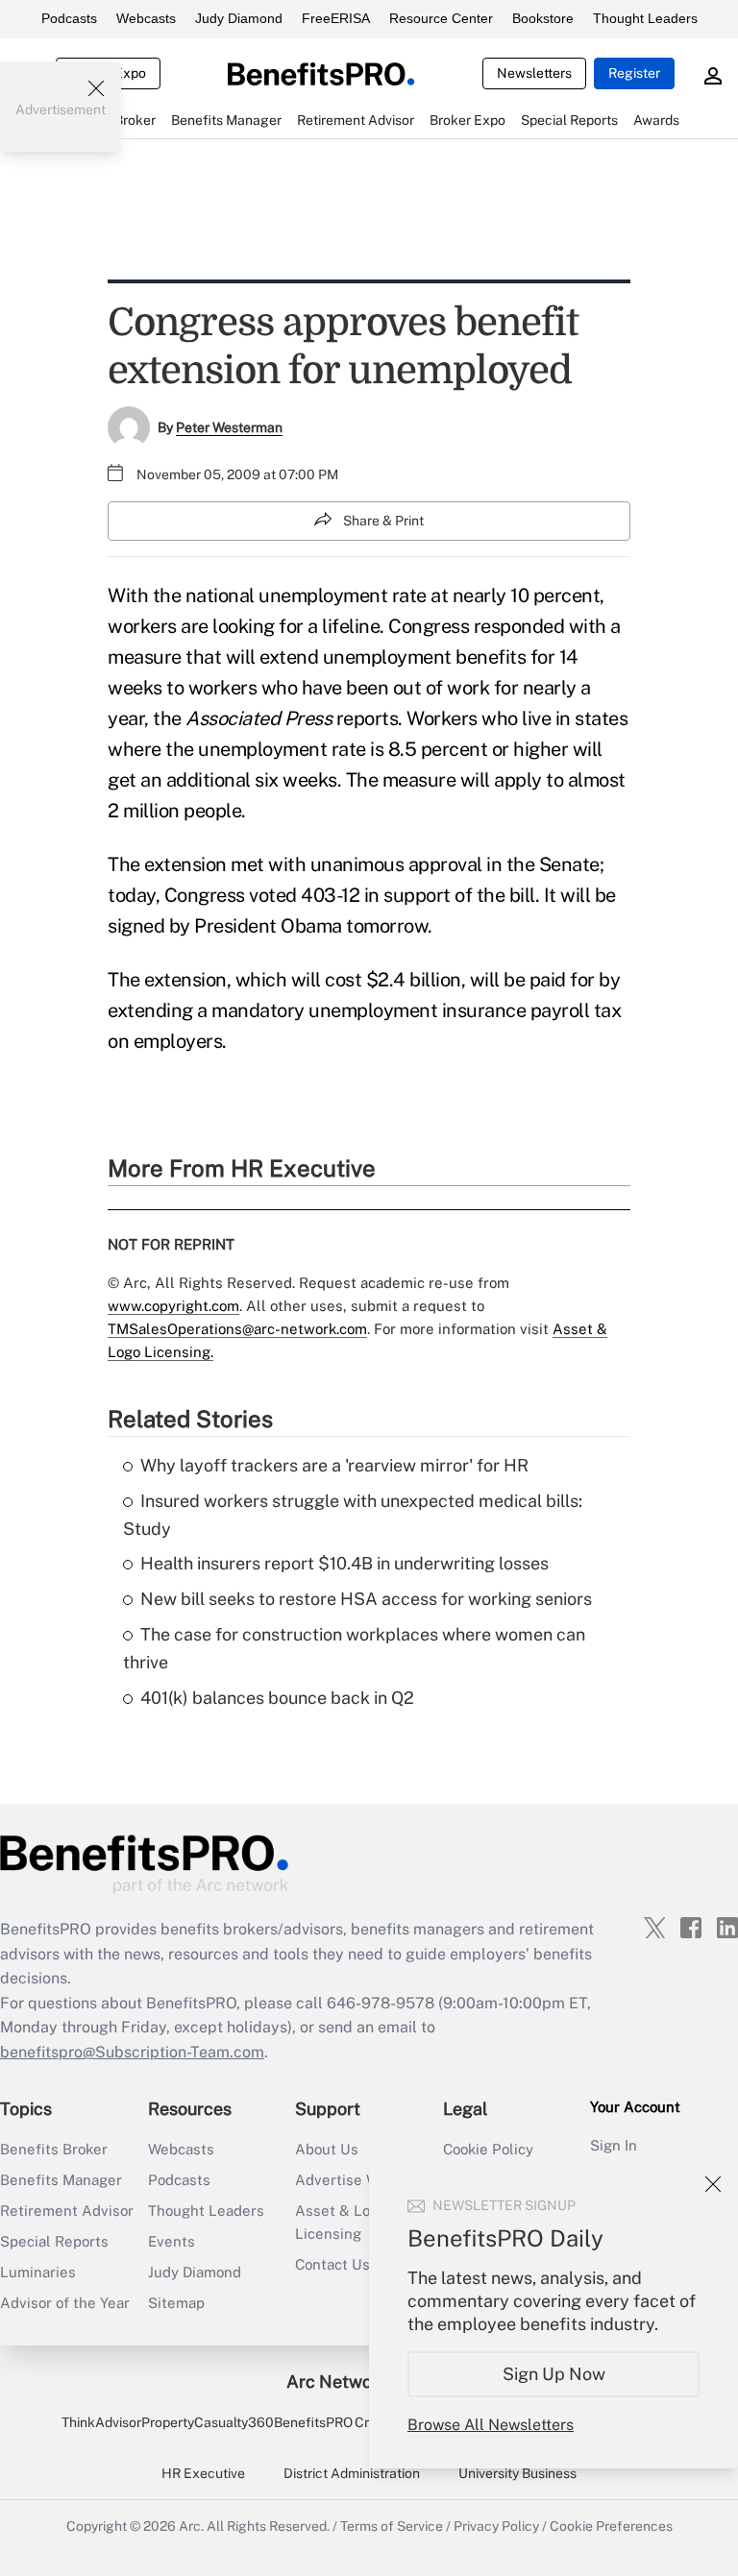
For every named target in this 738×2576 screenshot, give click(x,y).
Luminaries (38, 2272)
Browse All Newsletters (491, 2425)
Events (172, 2241)
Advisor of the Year (65, 2303)
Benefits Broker (54, 2149)
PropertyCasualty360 (208, 2422)
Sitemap (176, 2303)
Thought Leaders (645, 18)
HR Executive (203, 2473)
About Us (327, 2149)
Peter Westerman (229, 427)
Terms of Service (392, 2526)
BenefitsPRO (313, 2422)
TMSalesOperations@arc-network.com (237, 1329)
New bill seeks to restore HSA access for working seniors (366, 1599)
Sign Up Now (554, 2374)
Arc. (191, 2526)
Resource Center (441, 18)
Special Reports (54, 2241)
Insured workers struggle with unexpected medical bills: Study (353, 1515)
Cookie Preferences (611, 2526)
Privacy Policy (496, 2526)
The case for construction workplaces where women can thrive (354, 1648)
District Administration (352, 2473)
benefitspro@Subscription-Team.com (132, 2052)
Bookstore (543, 18)
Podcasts (69, 18)
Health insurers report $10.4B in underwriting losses (344, 1563)
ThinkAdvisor (101, 2422)
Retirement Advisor (67, 2211)
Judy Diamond (239, 18)
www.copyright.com (173, 1306)
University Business (517, 2473)
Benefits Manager (61, 2180)
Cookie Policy (488, 2149)
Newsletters (534, 73)
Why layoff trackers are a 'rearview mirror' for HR (334, 1465)
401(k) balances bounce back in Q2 (277, 1698)
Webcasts (146, 18)
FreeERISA (336, 18)
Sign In (614, 2145)
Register (634, 73)
